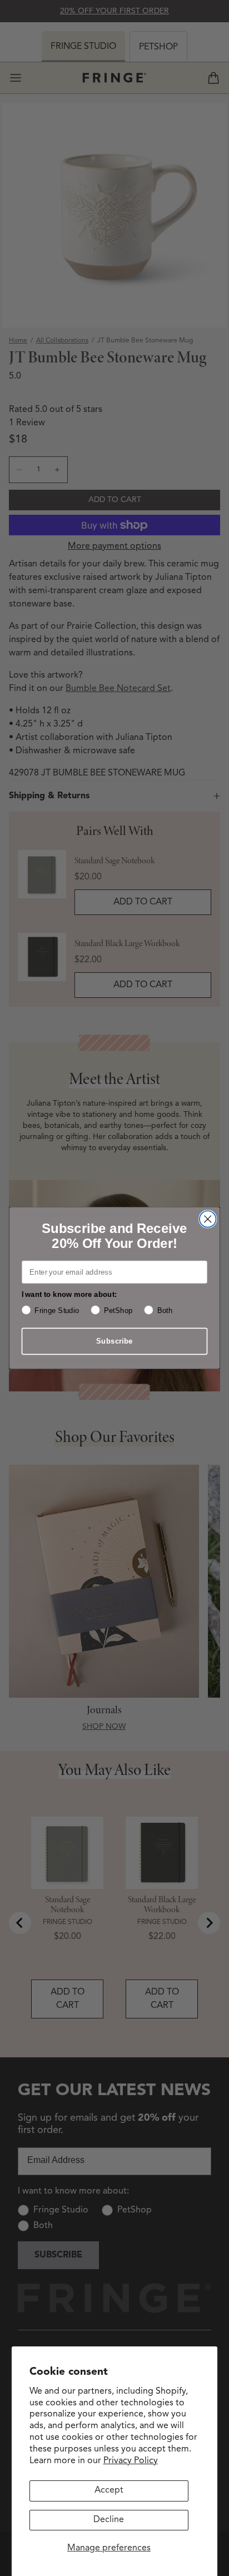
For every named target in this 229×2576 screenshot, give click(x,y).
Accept (109, 2490)
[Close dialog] (208, 1219)
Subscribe (114, 1341)
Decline (109, 2520)
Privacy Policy (131, 2461)
